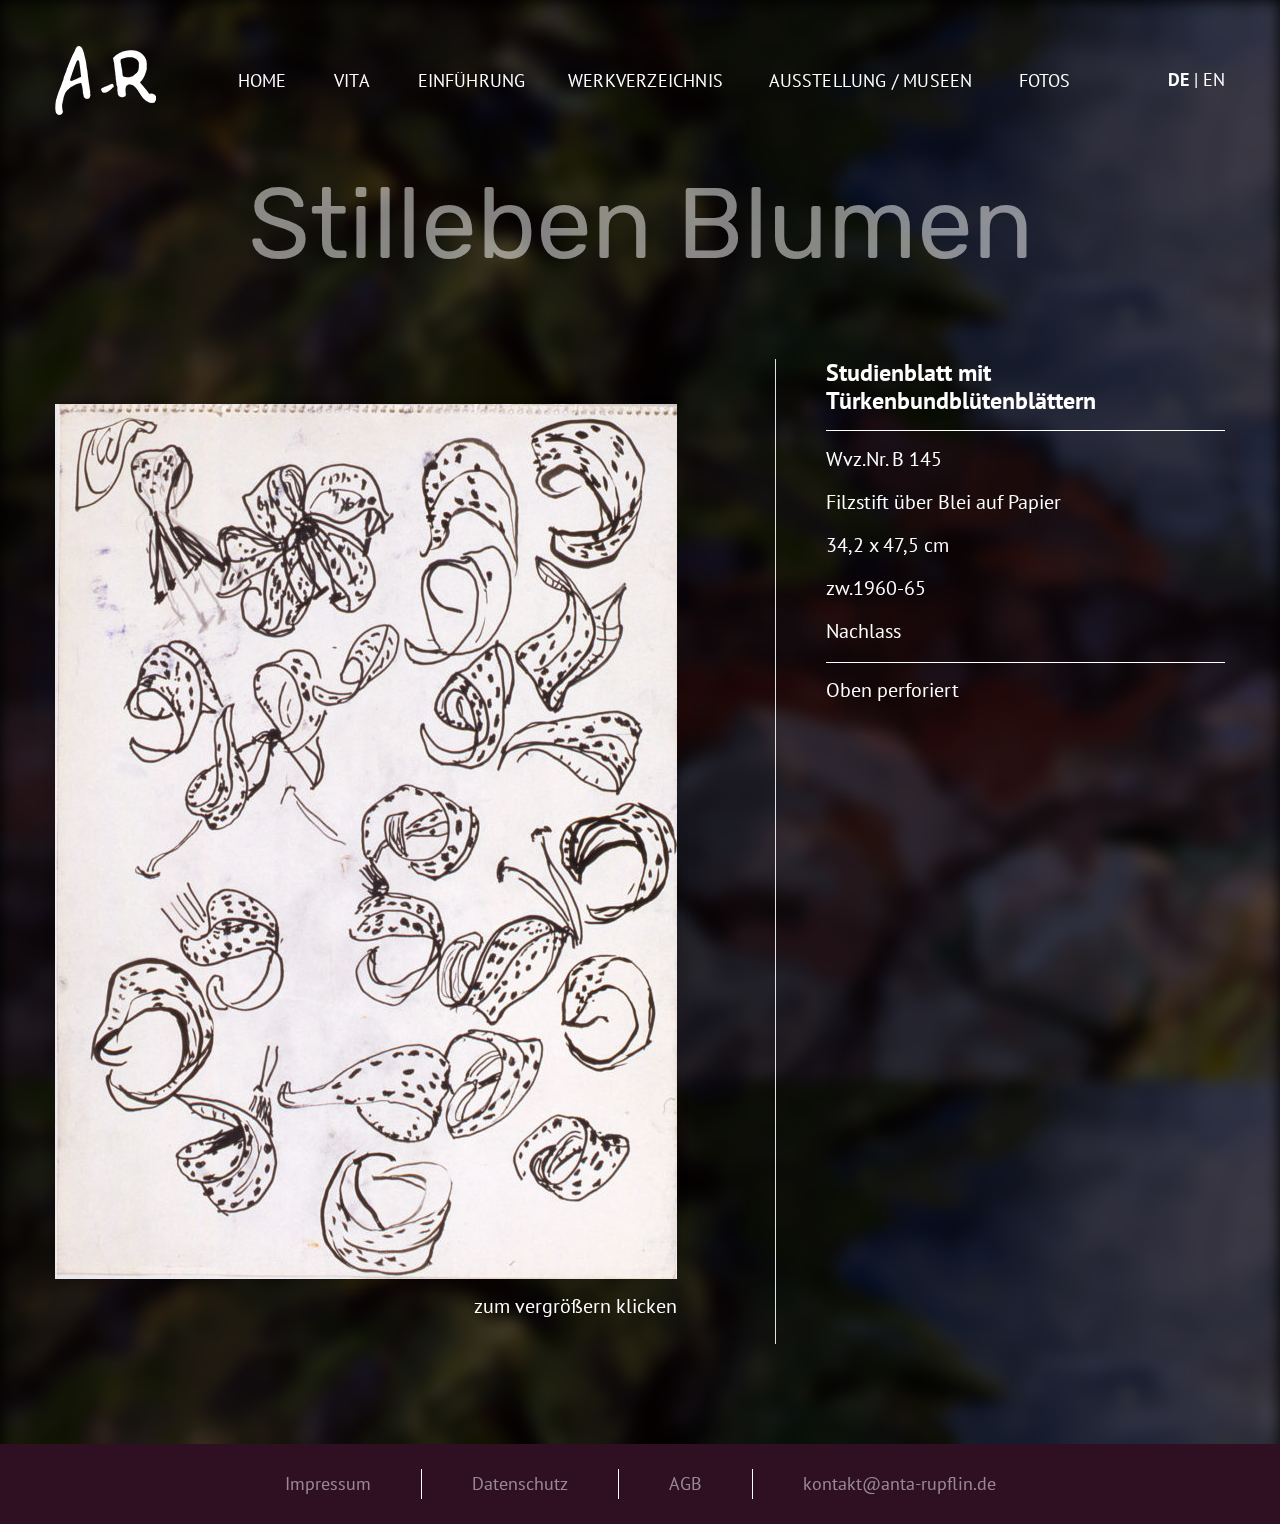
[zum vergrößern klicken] (366, 841)
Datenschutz (520, 1483)
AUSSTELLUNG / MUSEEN (871, 81)
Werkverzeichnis (645, 81)
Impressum (328, 1483)
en (1214, 79)
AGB (685, 1483)
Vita (352, 81)
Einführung (472, 81)
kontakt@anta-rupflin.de (899, 1483)
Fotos (1045, 81)
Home (262, 81)
